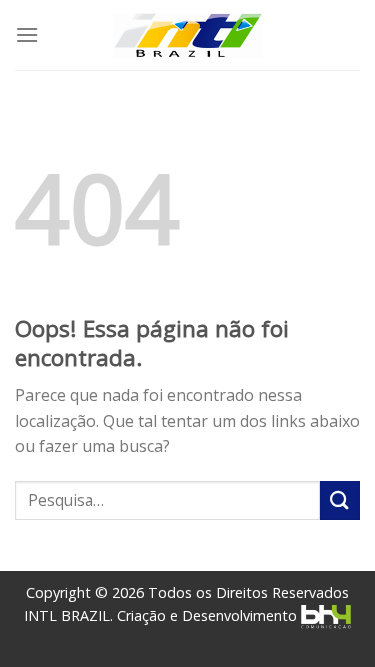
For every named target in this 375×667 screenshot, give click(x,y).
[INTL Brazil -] (188, 35)
